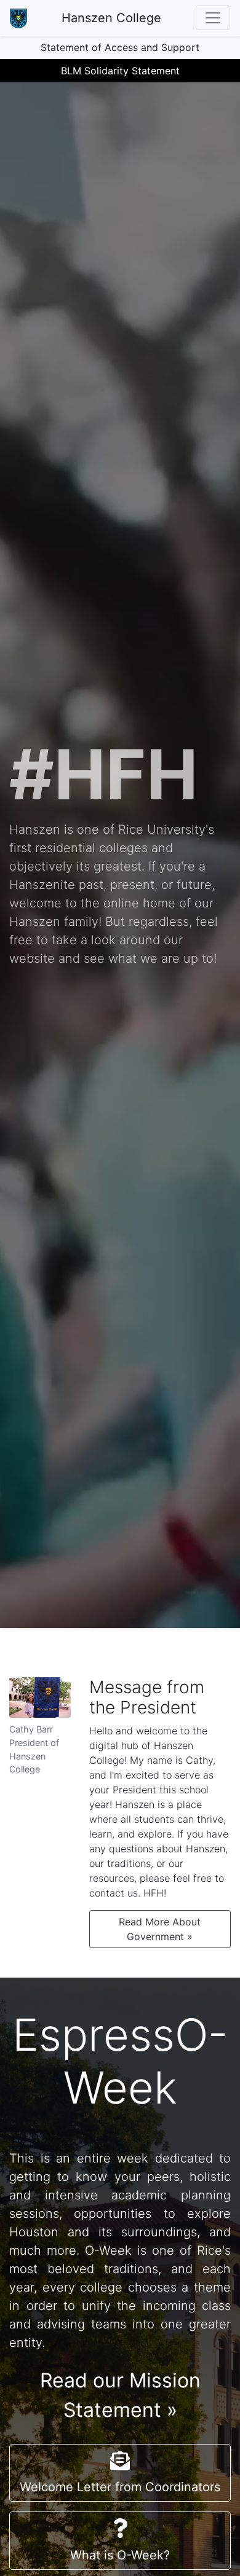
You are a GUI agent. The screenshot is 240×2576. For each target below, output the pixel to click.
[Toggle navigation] (213, 18)
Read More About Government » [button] (160, 1929)
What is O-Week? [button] (120, 2555)
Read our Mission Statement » (120, 2395)
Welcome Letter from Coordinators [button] (120, 2487)
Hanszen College (111, 18)
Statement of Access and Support (120, 47)
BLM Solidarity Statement (120, 71)
